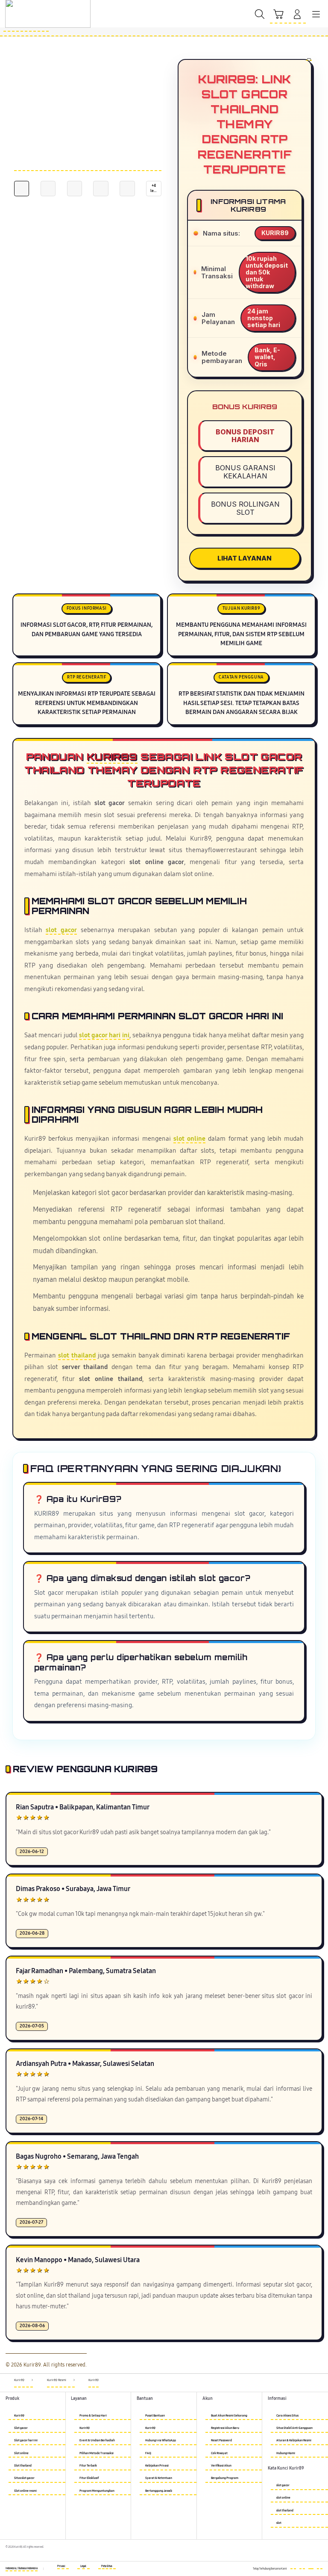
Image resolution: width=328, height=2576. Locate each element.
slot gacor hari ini (104, 1035)
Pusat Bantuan (155, 2415)
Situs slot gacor (24, 2478)
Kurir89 (112, 757)
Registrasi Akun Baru (225, 2428)
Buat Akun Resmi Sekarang (229, 2415)
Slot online (21, 2453)
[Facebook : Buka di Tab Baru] (293, 2567)
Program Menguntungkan (97, 2491)
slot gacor (61, 930)
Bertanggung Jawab (159, 2491)
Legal (83, 2566)
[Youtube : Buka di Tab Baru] (320, 2567)
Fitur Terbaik (88, 2465)
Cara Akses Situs (287, 2415)
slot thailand (77, 1356)
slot (279, 2523)
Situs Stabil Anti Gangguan (294, 2428)
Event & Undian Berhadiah (97, 2440)
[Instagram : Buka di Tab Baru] (311, 2567)
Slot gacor (21, 2428)
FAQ (148, 2453)
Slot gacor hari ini (26, 2440)
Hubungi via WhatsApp (161, 2440)
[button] (278, 15)
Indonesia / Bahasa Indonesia (22, 2568)
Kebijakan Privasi (157, 2465)
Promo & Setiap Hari (93, 2415)
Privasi (61, 2566)
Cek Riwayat (219, 2453)
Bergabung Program (225, 2478)
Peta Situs (107, 2566)
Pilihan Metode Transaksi (97, 2453)
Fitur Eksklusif (89, 2478)
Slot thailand (23, 2465)
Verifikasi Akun (221, 2465)
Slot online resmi (25, 2491)
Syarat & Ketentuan (159, 2478)
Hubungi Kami (286, 2453)
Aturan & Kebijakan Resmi (294, 2440)
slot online (189, 1139)
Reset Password (221, 2440)
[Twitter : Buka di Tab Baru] (302, 2567)
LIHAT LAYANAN (245, 558)
